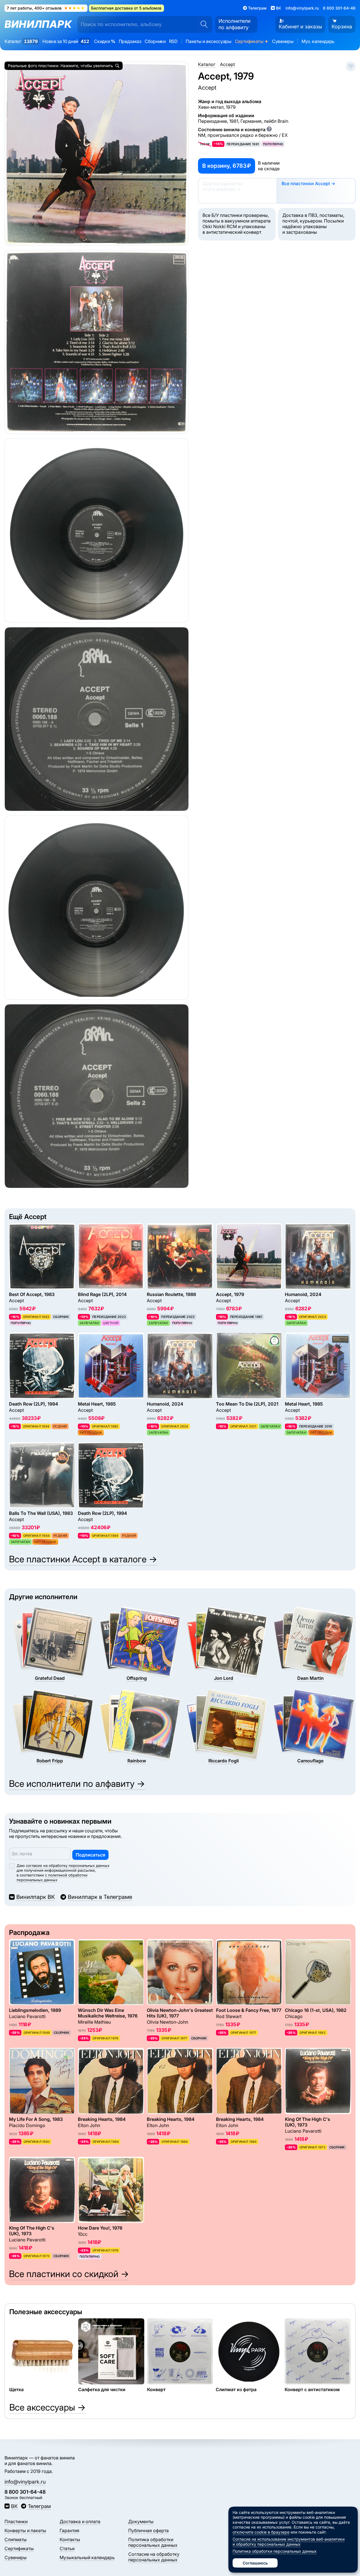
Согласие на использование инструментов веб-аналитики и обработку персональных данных (289, 2542)
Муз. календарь (318, 41)
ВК (14, 2506)
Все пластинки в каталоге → (83, 1559)
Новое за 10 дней (66, 41)
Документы (141, 2521)
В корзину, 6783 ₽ (227, 166)
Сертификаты (252, 41)
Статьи (67, 2548)
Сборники (155, 41)
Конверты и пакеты (25, 2530)
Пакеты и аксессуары (208, 41)
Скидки (104, 41)
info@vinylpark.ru (302, 8)
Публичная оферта (148, 2530)
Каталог (21, 41)
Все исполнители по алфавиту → (77, 1784)
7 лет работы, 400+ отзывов (46, 8)
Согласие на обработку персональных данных (154, 2557)
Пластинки (16, 2521)
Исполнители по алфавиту (235, 24)
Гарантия (69, 2530)
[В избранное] (351, 66)
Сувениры (283, 41)
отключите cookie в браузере (261, 2532)
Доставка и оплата (80, 2521)
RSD (173, 41)
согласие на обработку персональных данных (68, 1865)
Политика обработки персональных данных (153, 2542)
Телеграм (39, 2506)
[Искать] (202, 24)
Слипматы (16, 2539)
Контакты (70, 2539)
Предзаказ (130, 41)
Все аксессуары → (48, 2407)
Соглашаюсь (255, 2563)
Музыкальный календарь (87, 2557)
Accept (207, 87)
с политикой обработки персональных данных (52, 1877)
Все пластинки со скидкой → (69, 2274)
